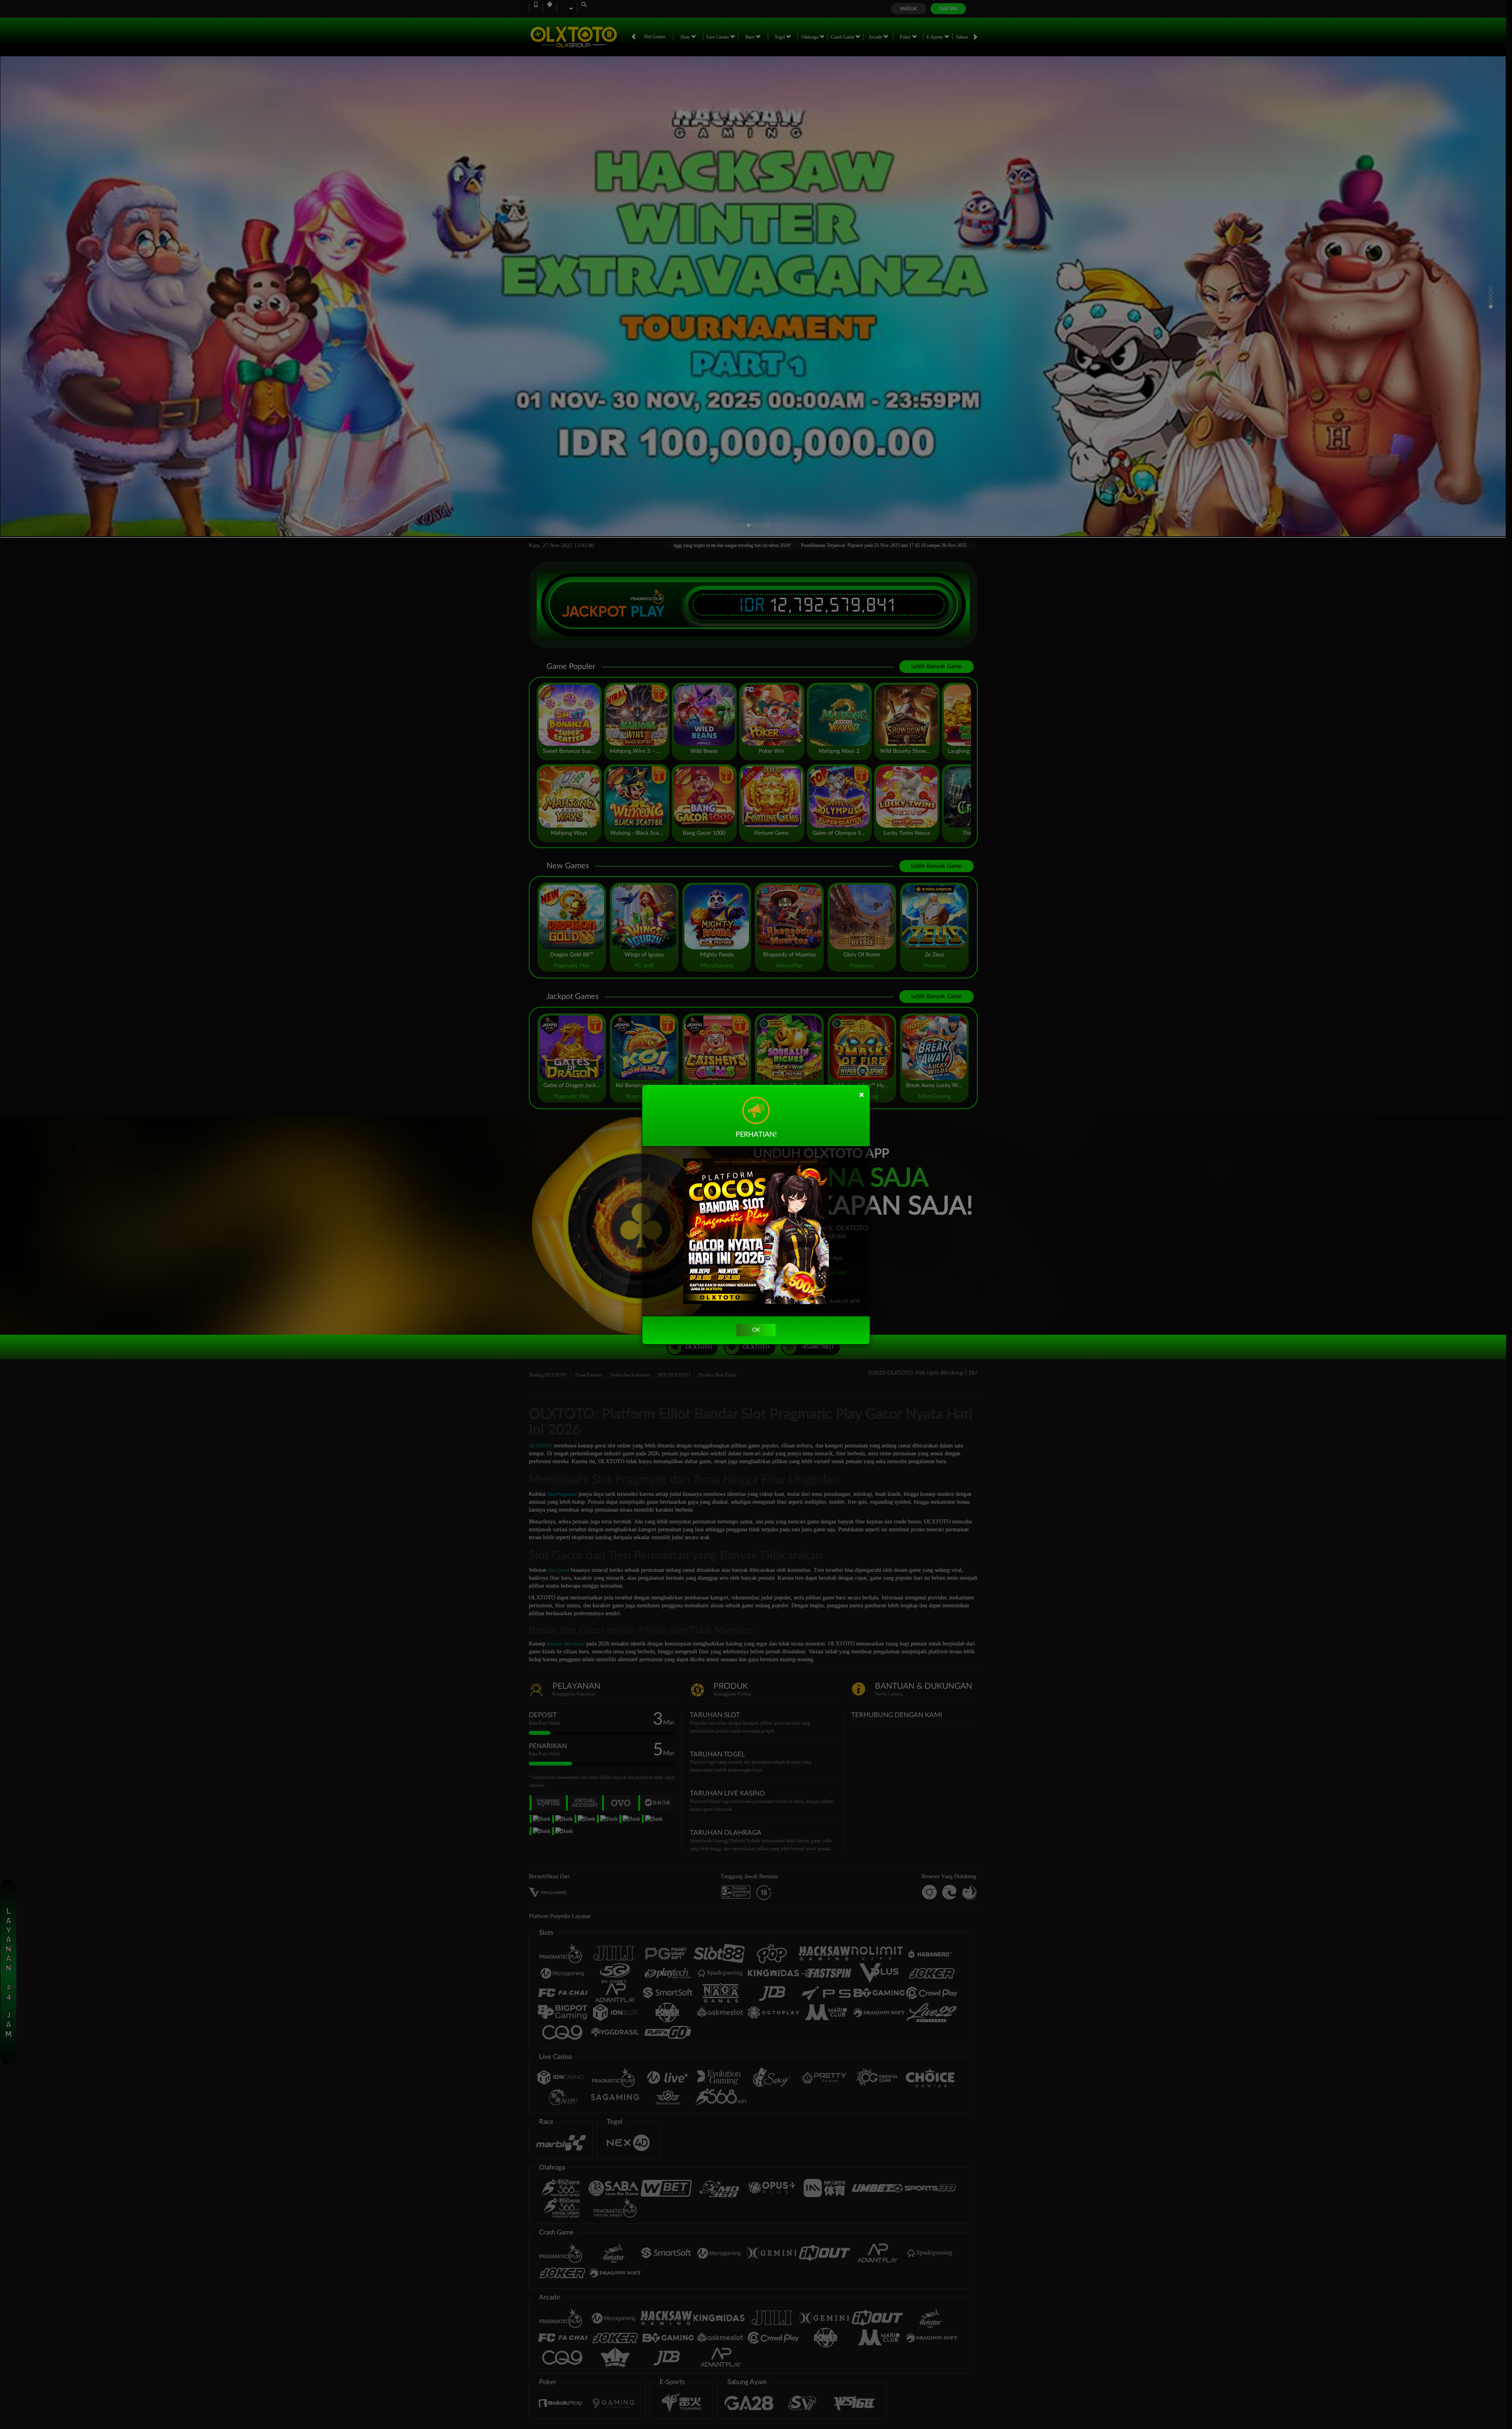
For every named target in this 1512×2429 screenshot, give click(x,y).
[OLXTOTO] (756, 1231)
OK (756, 1330)
